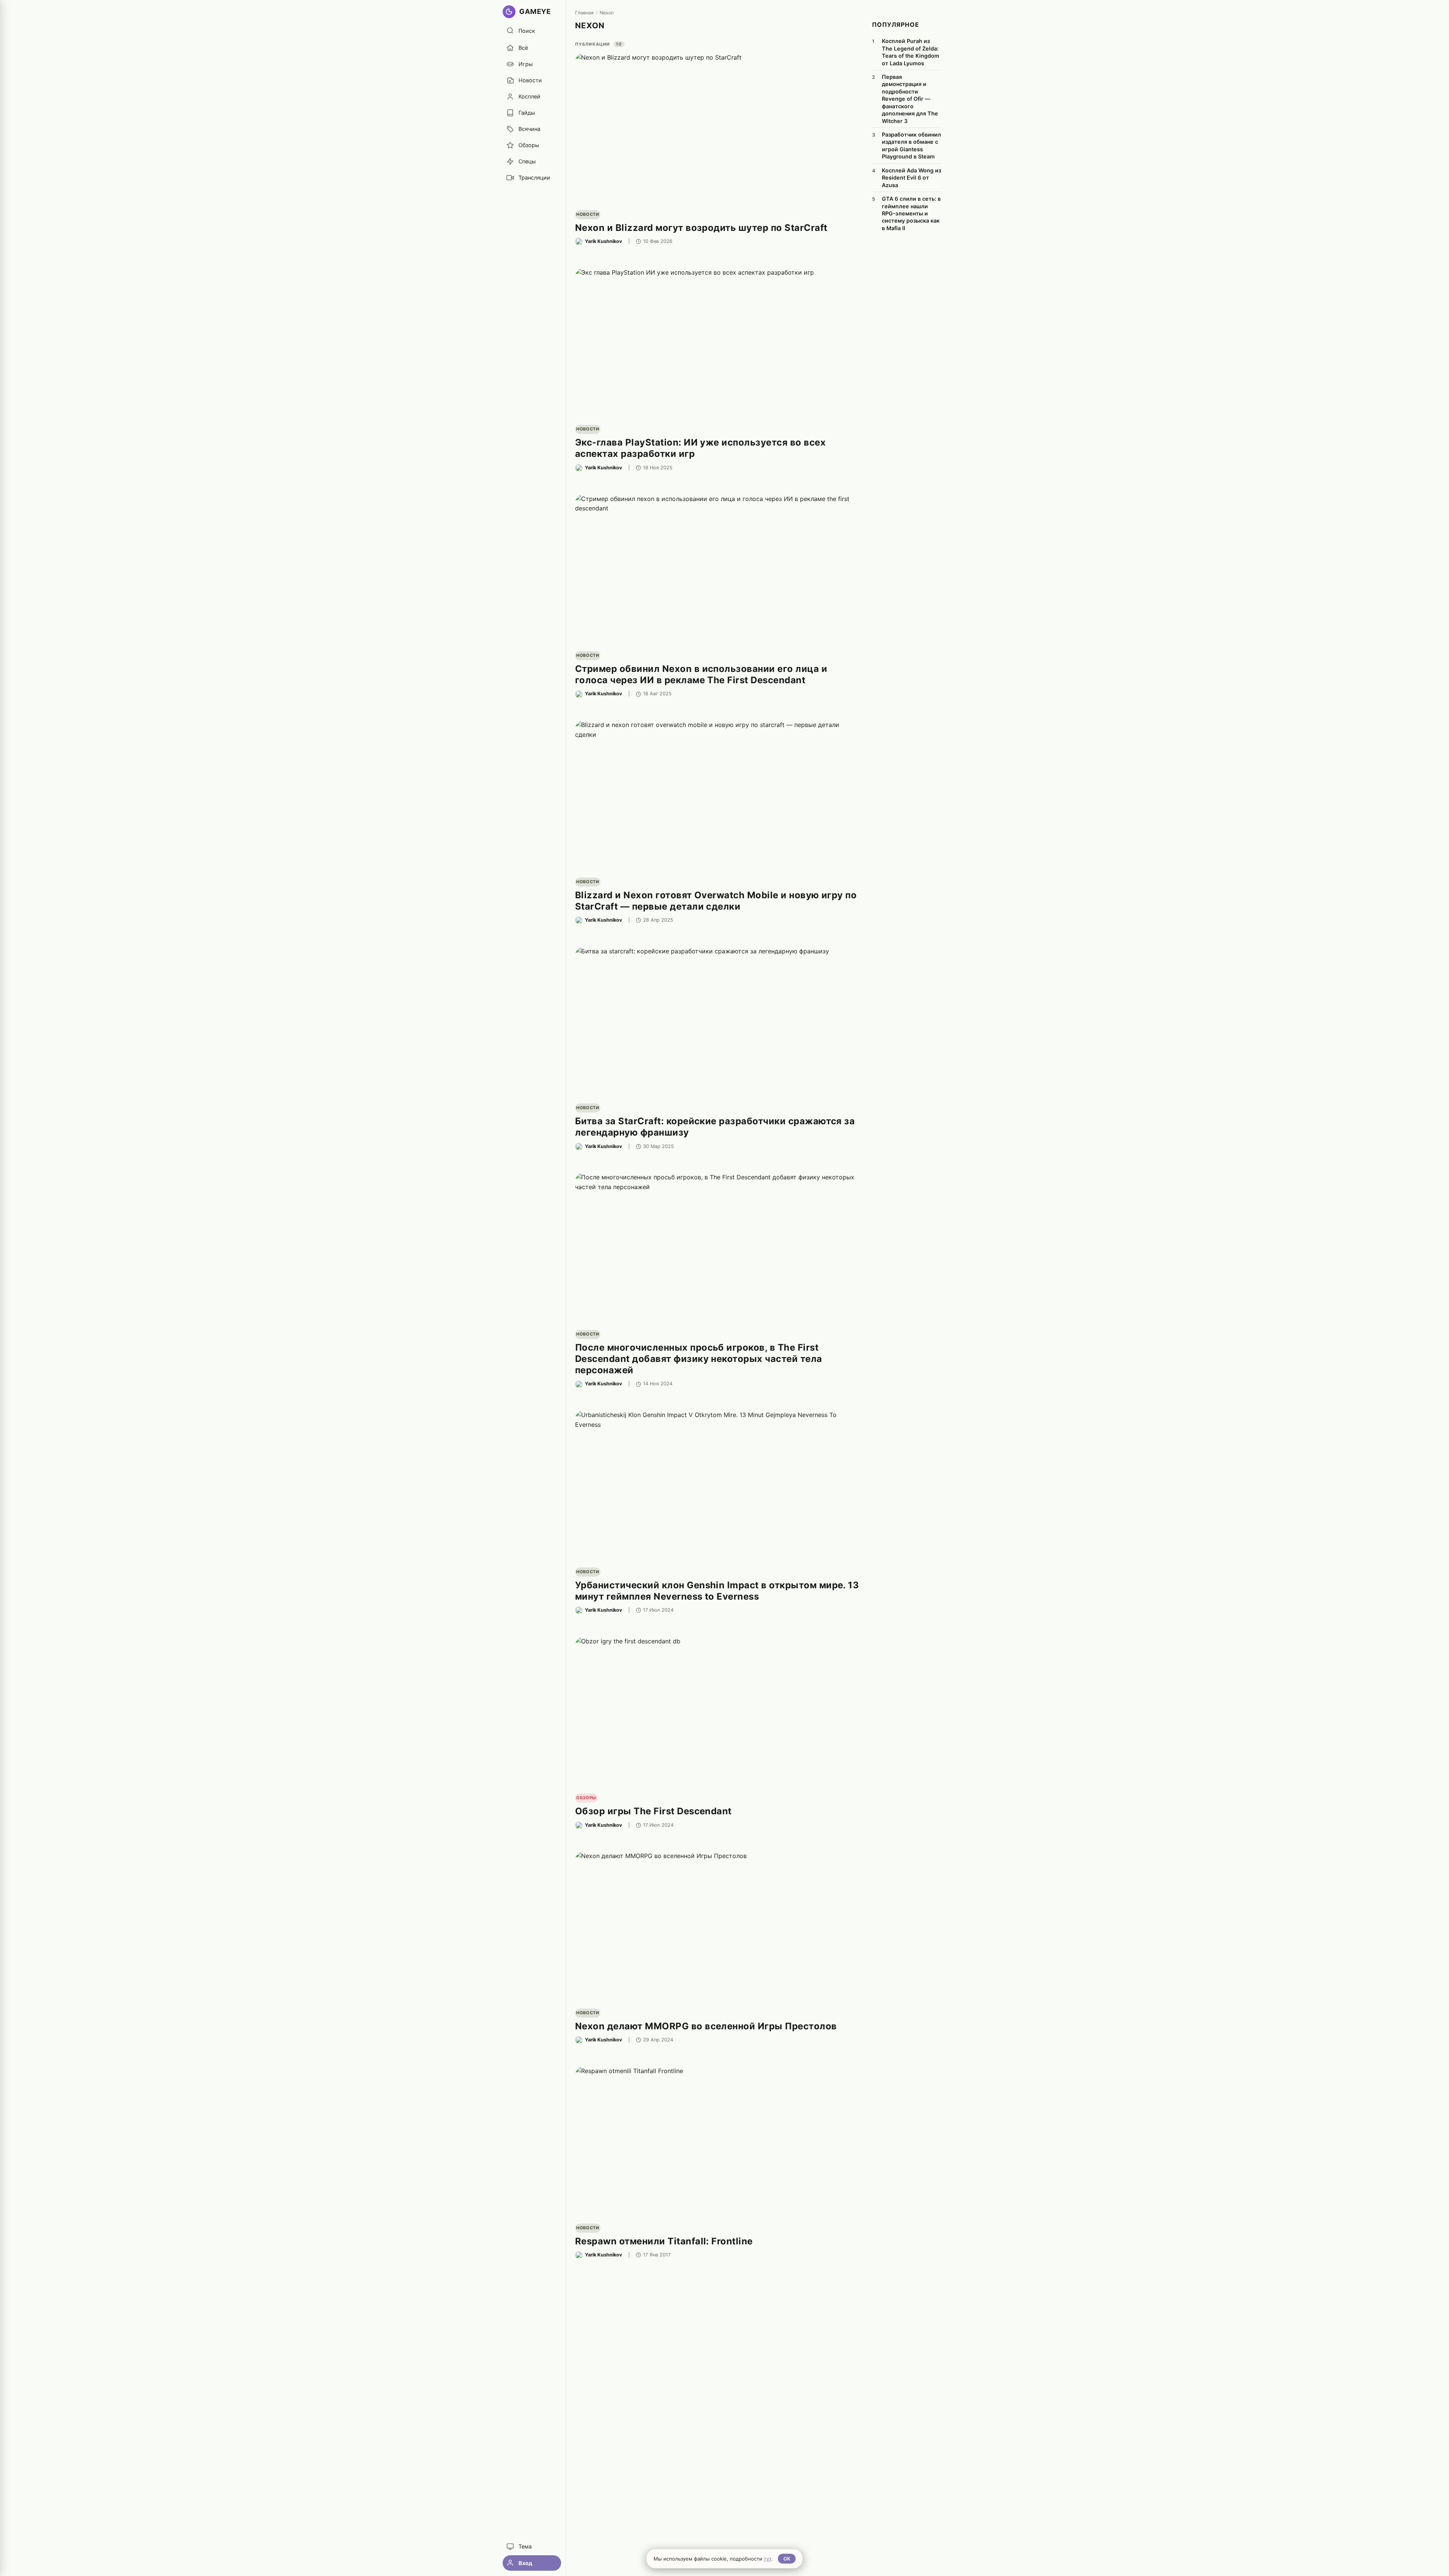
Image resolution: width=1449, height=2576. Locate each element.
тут (768, 2559)
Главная (584, 13)
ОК (787, 2559)
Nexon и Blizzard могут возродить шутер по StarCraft (701, 228)
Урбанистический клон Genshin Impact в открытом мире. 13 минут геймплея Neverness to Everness (717, 1591)
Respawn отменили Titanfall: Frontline (664, 2241)
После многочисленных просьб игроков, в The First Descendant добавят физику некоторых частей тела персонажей (699, 1359)
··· (855, 241)
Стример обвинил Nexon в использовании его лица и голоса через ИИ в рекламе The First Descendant (701, 674)
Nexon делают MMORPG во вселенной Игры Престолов (706, 2026)
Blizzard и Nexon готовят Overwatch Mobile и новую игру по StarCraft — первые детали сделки (716, 901)
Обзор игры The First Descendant (653, 1811)
